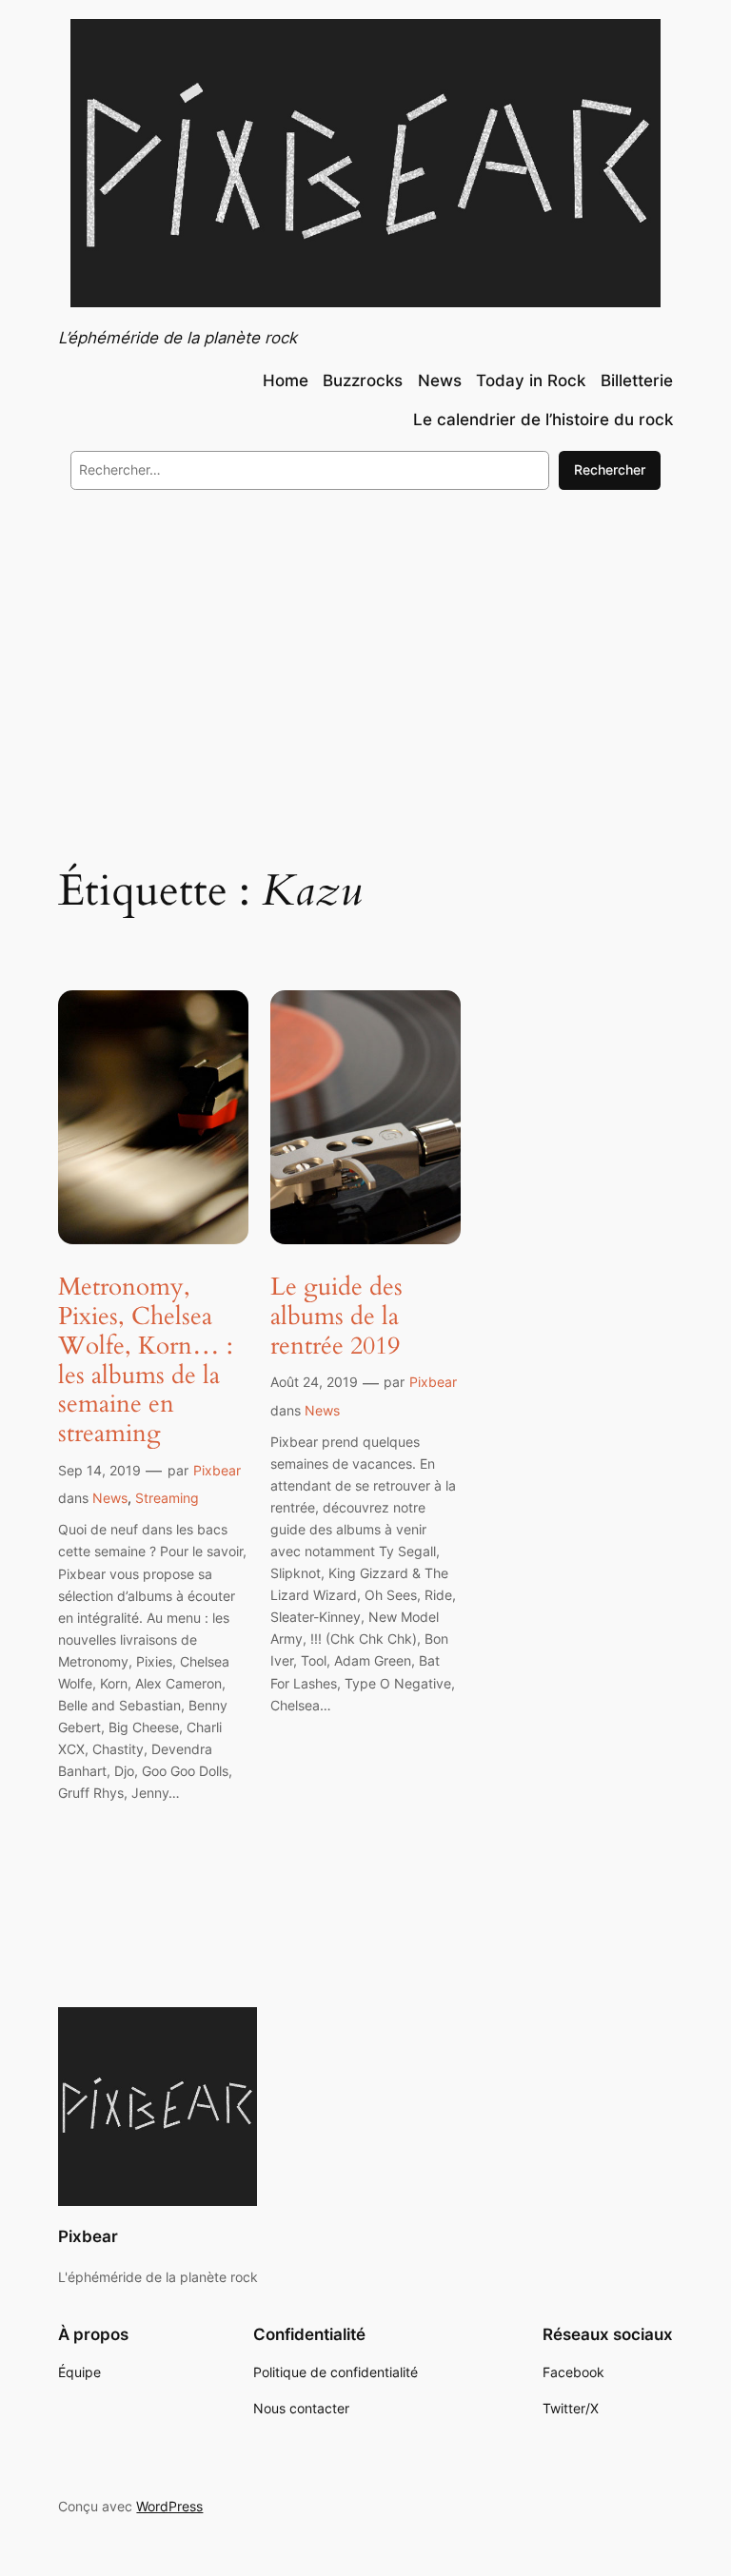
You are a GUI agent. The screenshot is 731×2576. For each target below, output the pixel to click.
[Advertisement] (365, 660)
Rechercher (610, 469)
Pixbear (217, 1470)
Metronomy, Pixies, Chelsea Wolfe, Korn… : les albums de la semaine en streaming (146, 1361)
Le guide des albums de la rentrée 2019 (336, 1317)
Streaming (167, 1498)
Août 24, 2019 (314, 1382)
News (110, 1498)
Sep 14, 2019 (99, 1470)
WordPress (169, 2506)
